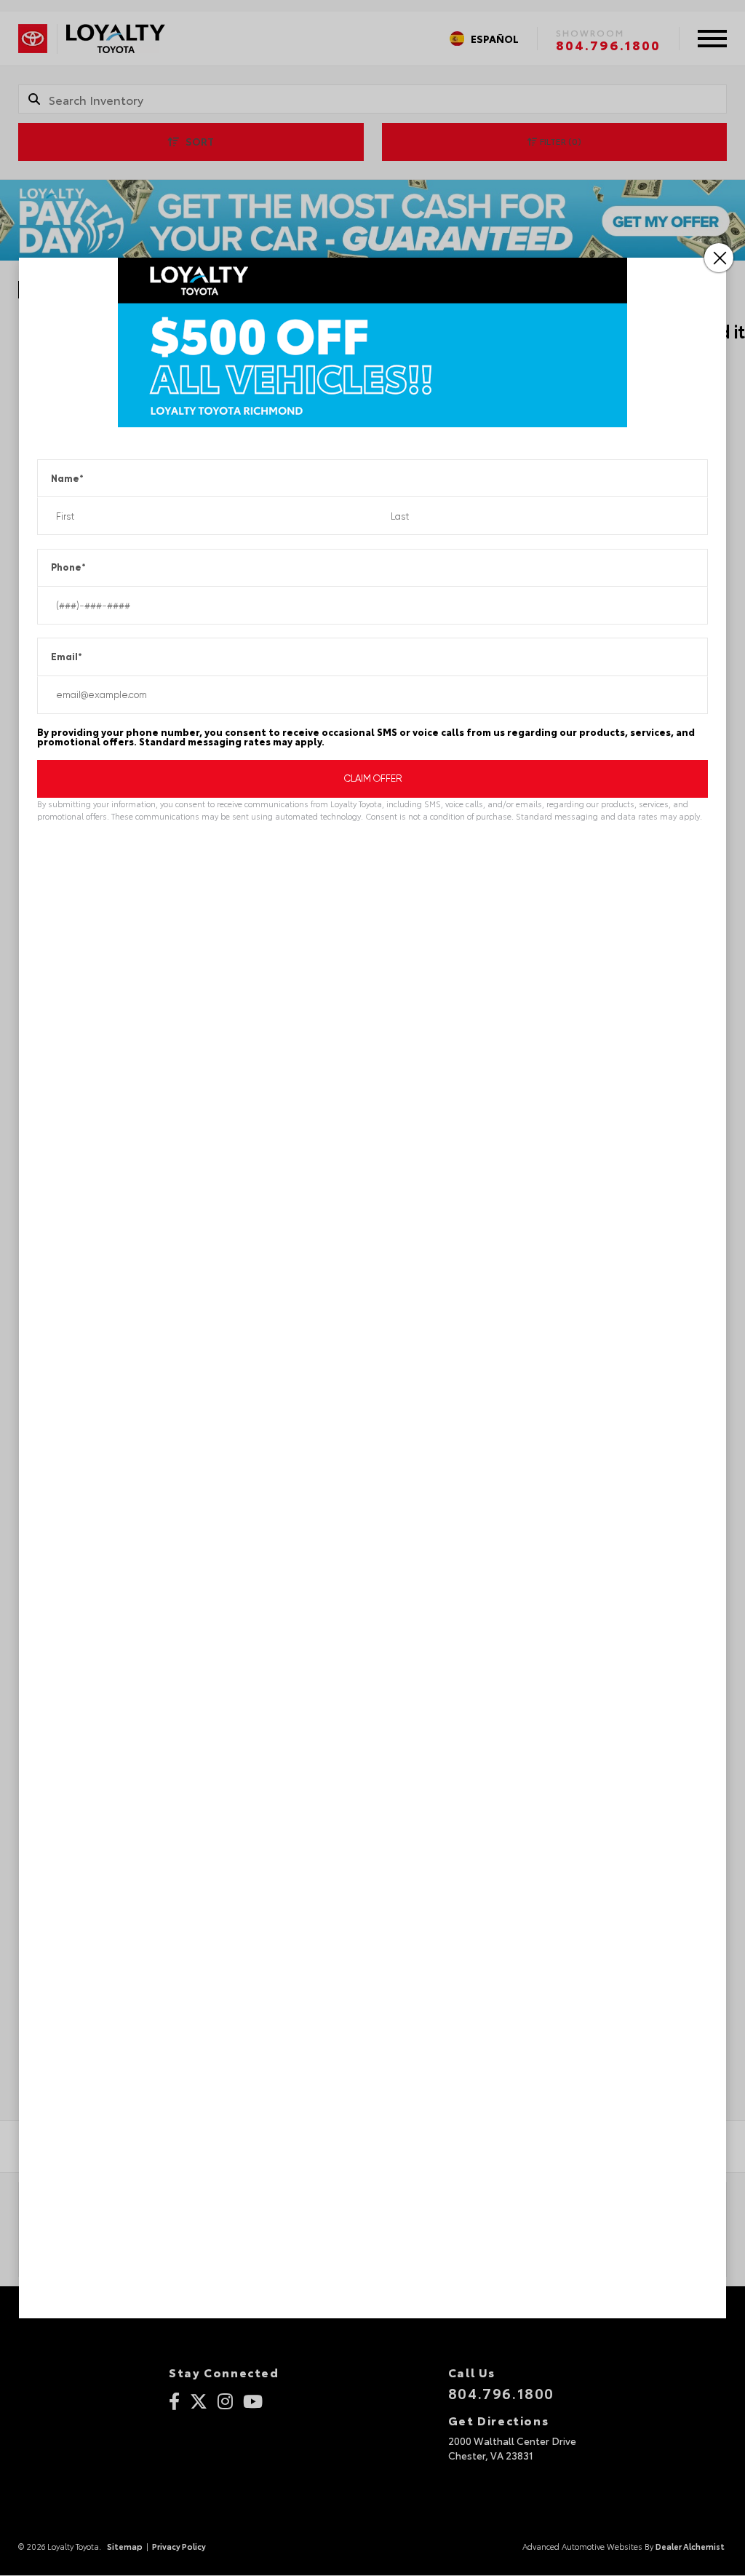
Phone (68, 567)
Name (67, 479)
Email (67, 657)
